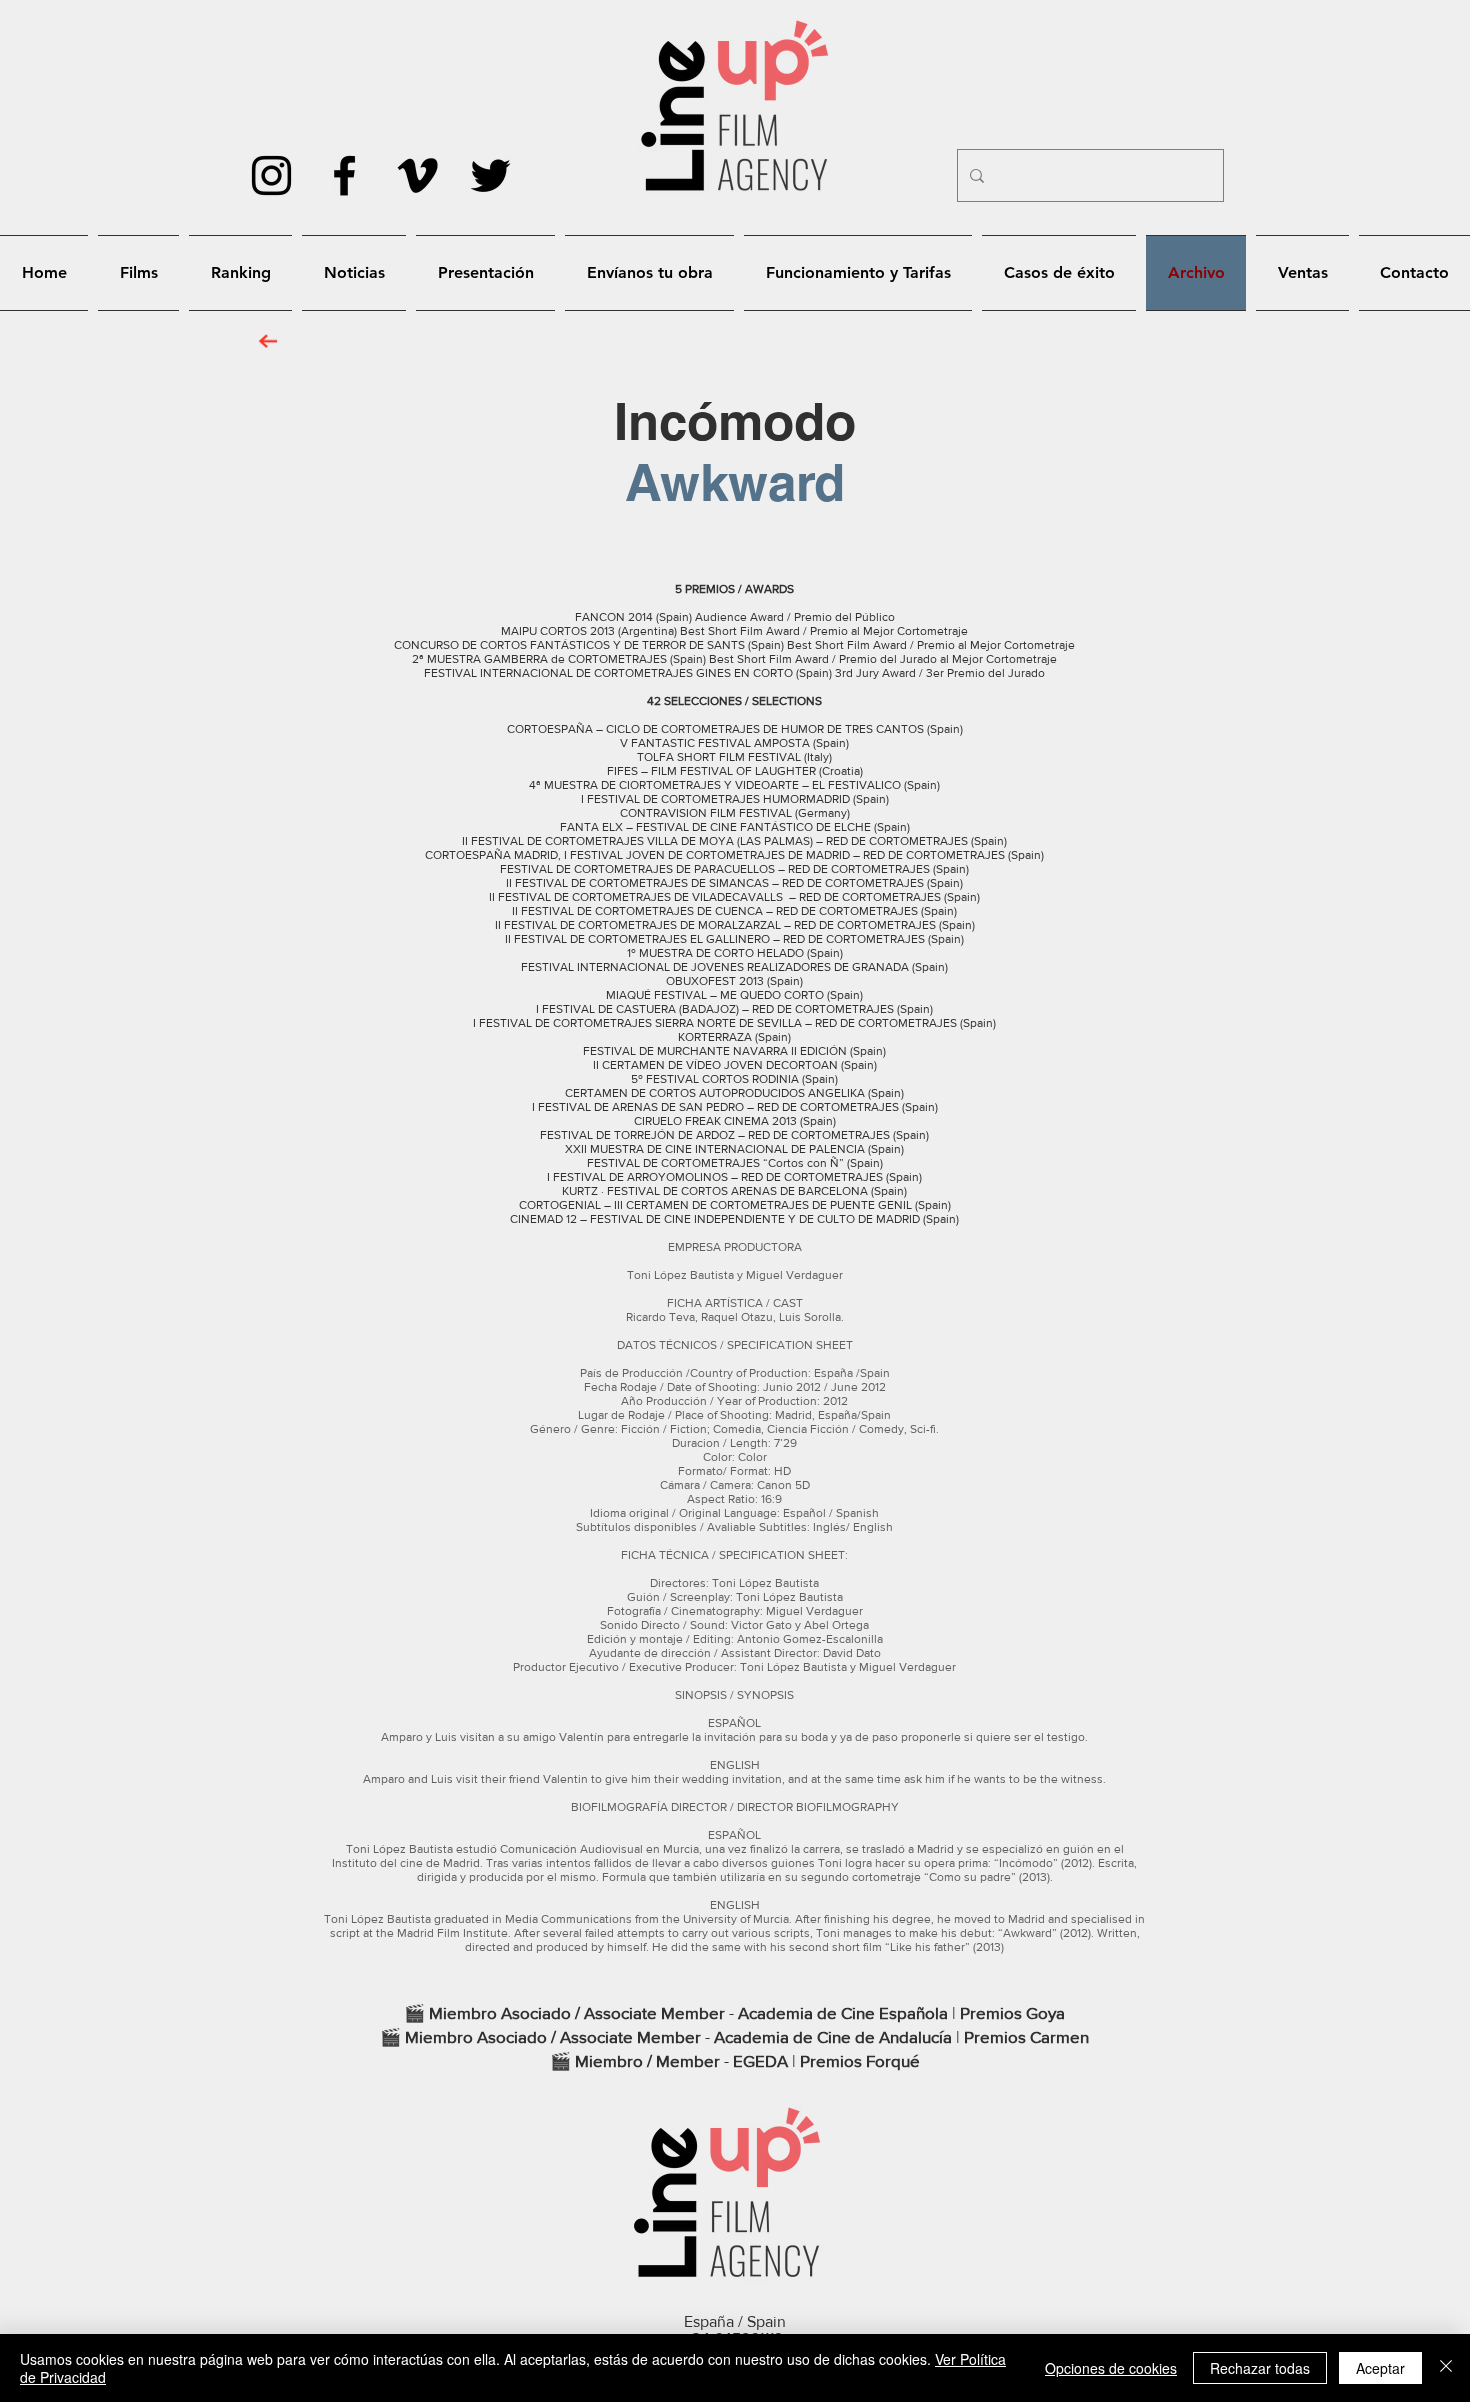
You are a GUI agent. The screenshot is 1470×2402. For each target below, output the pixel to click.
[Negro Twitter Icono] (490, 175)
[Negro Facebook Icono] (344, 175)
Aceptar (1380, 2368)
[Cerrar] (1446, 2368)
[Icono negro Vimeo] (417, 175)
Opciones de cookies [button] (1111, 2368)
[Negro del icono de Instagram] (271, 175)
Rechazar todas (1260, 2368)
